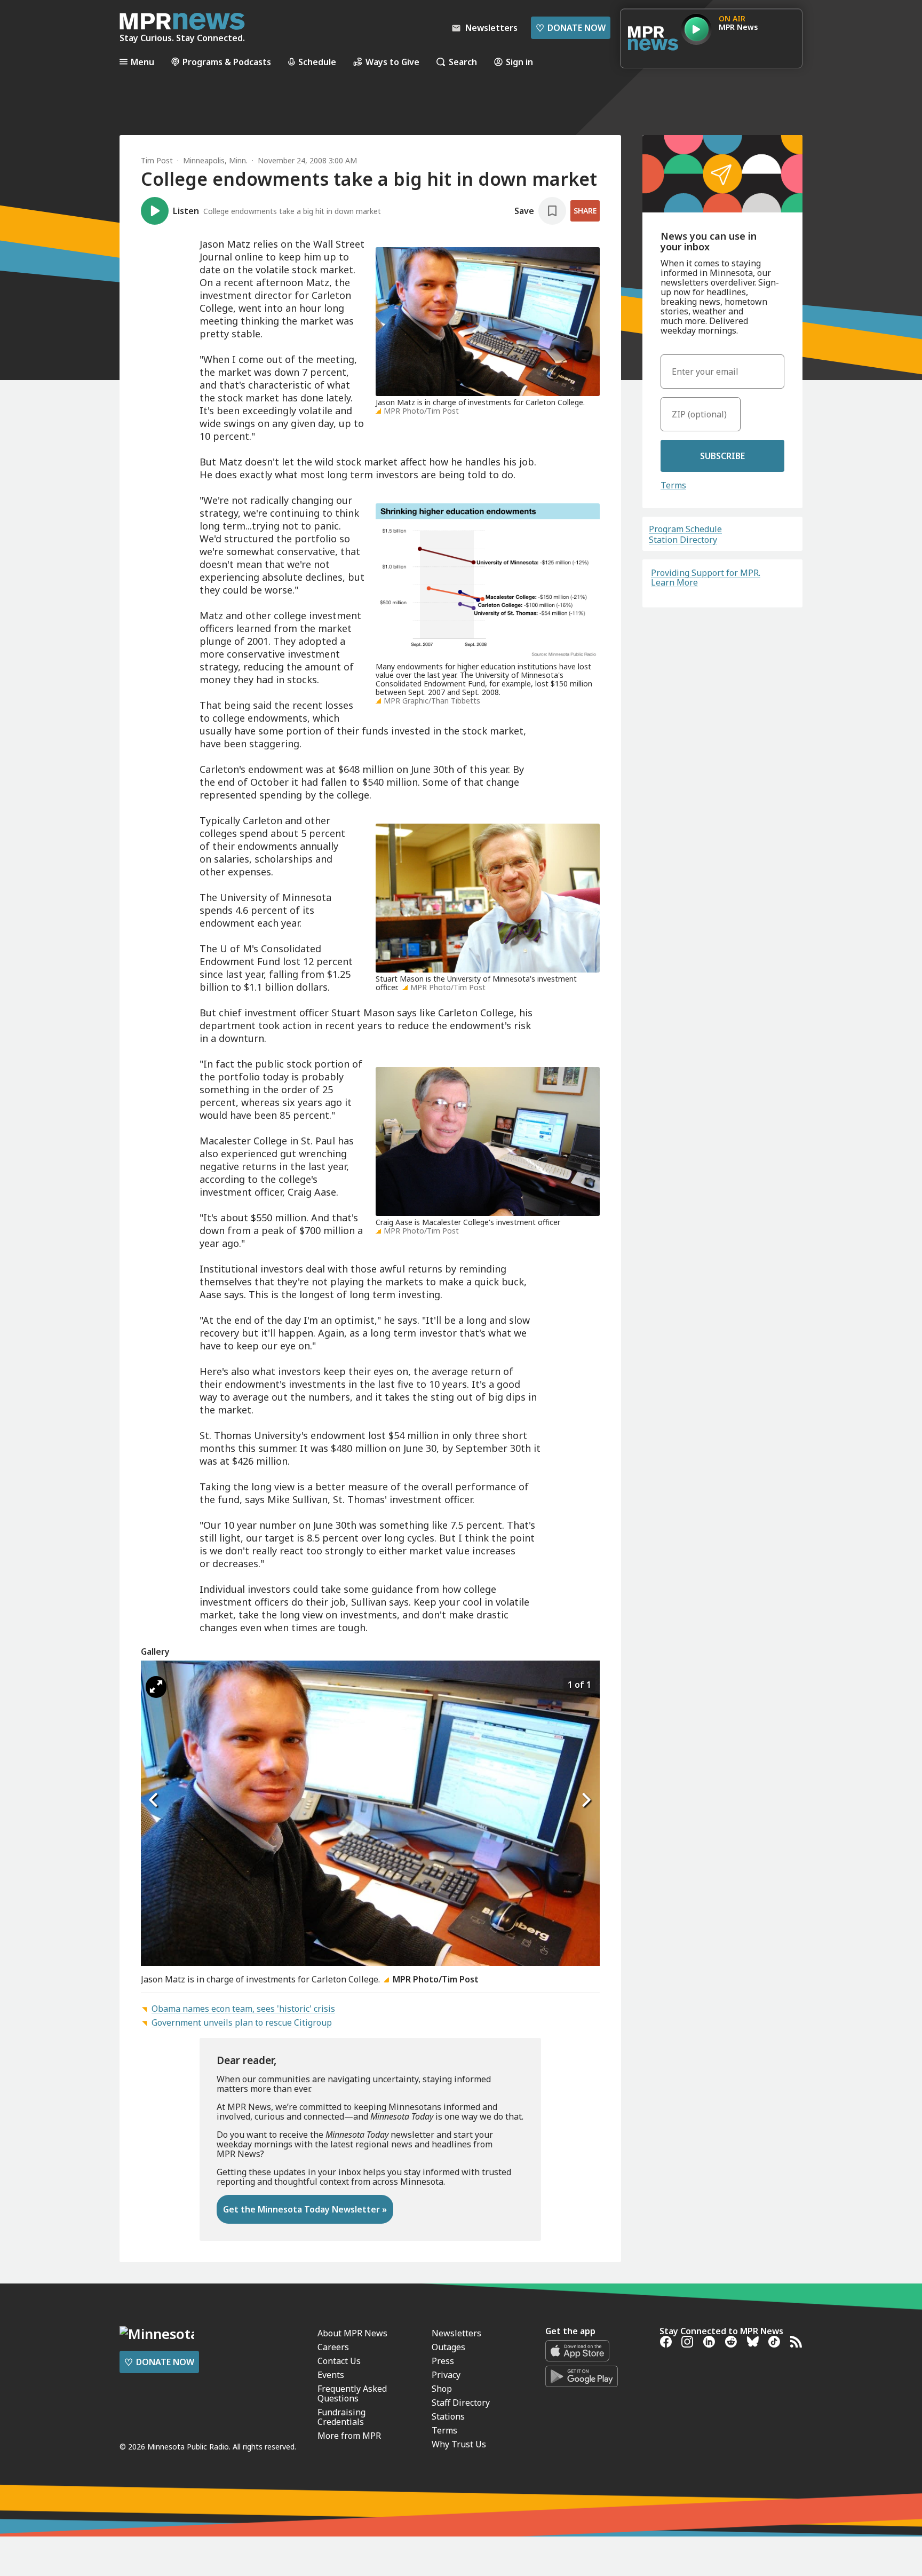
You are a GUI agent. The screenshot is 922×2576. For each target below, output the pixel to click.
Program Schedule (685, 529)
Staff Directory (461, 2403)
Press (443, 2361)
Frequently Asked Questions (352, 2393)
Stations (448, 2416)
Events (331, 2375)
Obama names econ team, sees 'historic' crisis (243, 2009)
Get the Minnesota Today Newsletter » (305, 2209)
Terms (673, 485)
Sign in (519, 62)
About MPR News (352, 2333)
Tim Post (157, 160)
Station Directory (683, 540)
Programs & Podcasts (227, 62)
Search (463, 62)
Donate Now (571, 28)
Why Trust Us (459, 2444)
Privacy (446, 2375)
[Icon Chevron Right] (586, 1800)
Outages (448, 2347)
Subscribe (722, 456)
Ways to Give (392, 62)
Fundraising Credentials (341, 2417)
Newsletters (456, 2333)
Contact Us (339, 2361)
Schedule (317, 62)
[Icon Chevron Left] (154, 1800)
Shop (442, 2389)
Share (585, 211)
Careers (333, 2347)
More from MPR (349, 2436)
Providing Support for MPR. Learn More (706, 578)
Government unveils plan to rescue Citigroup (242, 2022)
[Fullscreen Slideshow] (156, 1687)
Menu (142, 62)
